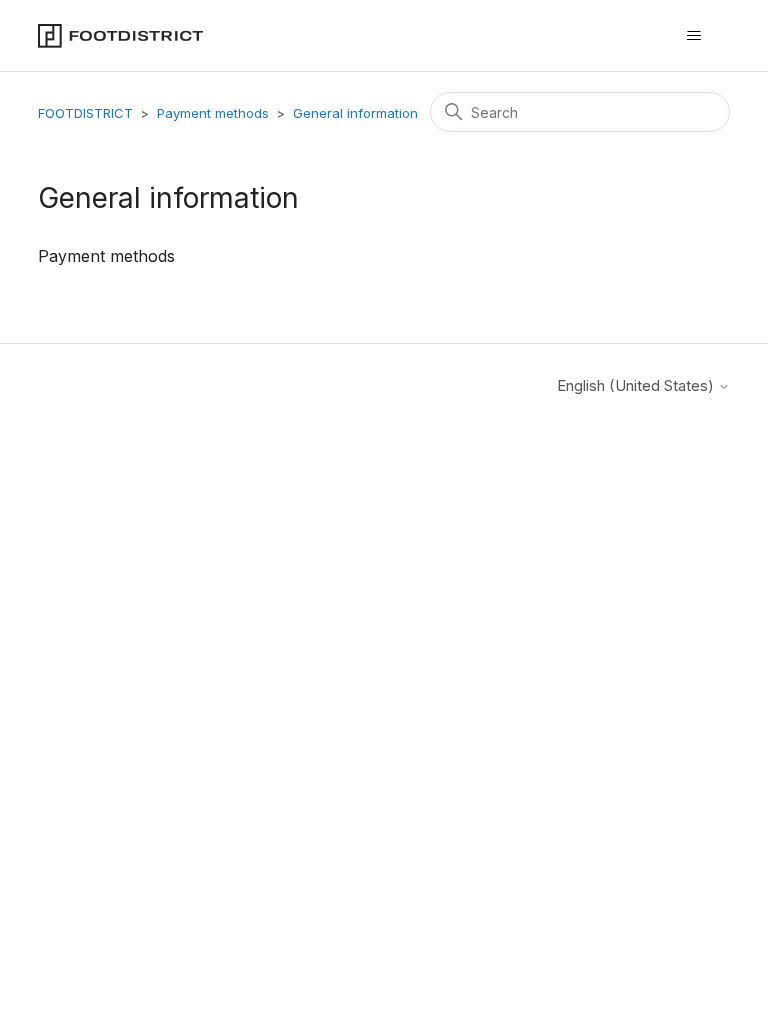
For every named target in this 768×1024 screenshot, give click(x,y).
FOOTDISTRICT (85, 113)
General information (355, 113)
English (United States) (637, 385)
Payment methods (213, 113)
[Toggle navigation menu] (694, 36)
